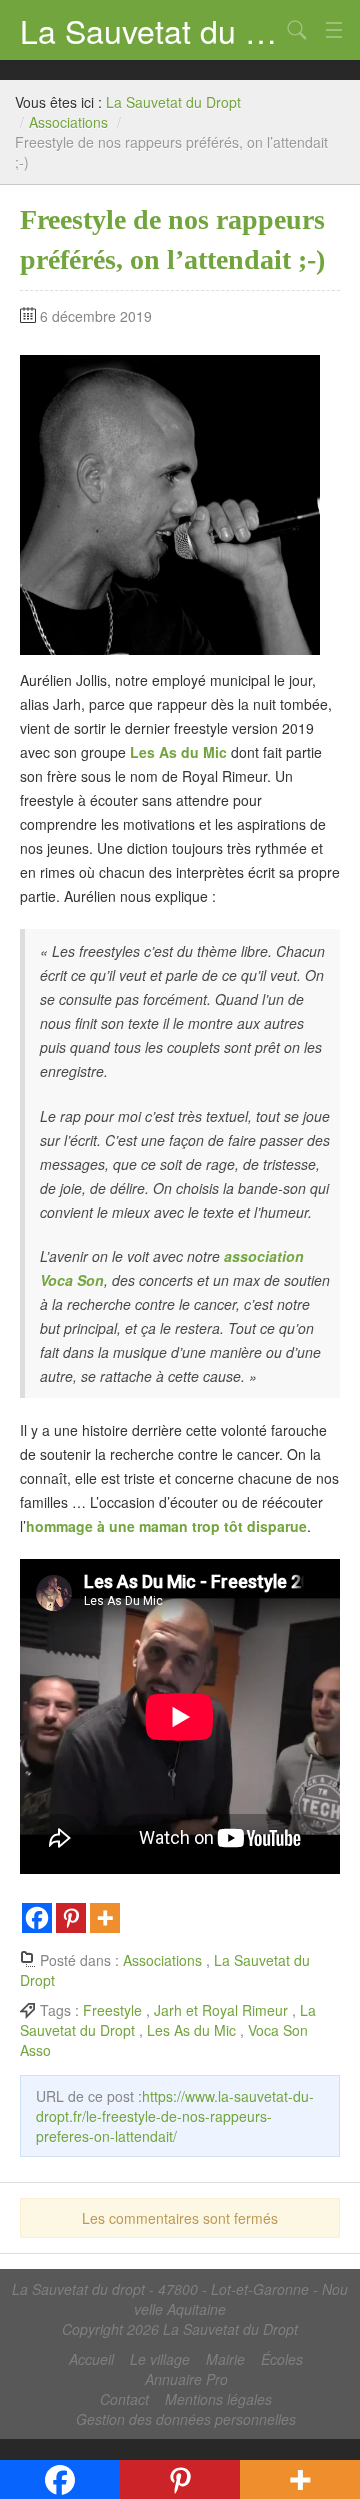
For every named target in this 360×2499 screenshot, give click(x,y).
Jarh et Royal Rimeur (221, 2010)
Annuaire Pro (186, 2379)
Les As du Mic (191, 2030)
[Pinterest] (71, 1918)
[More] (105, 1918)
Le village (160, 2359)
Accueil (91, 2359)
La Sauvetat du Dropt (150, 30)
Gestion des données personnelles (186, 2419)
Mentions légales (218, 2399)
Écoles (282, 2359)
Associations (68, 122)
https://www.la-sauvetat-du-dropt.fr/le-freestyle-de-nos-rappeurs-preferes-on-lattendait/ (175, 2116)
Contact (124, 2399)
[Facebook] (37, 1918)
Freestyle (112, 2010)
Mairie (225, 2359)
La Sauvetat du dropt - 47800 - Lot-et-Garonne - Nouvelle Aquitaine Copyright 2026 (180, 2309)
